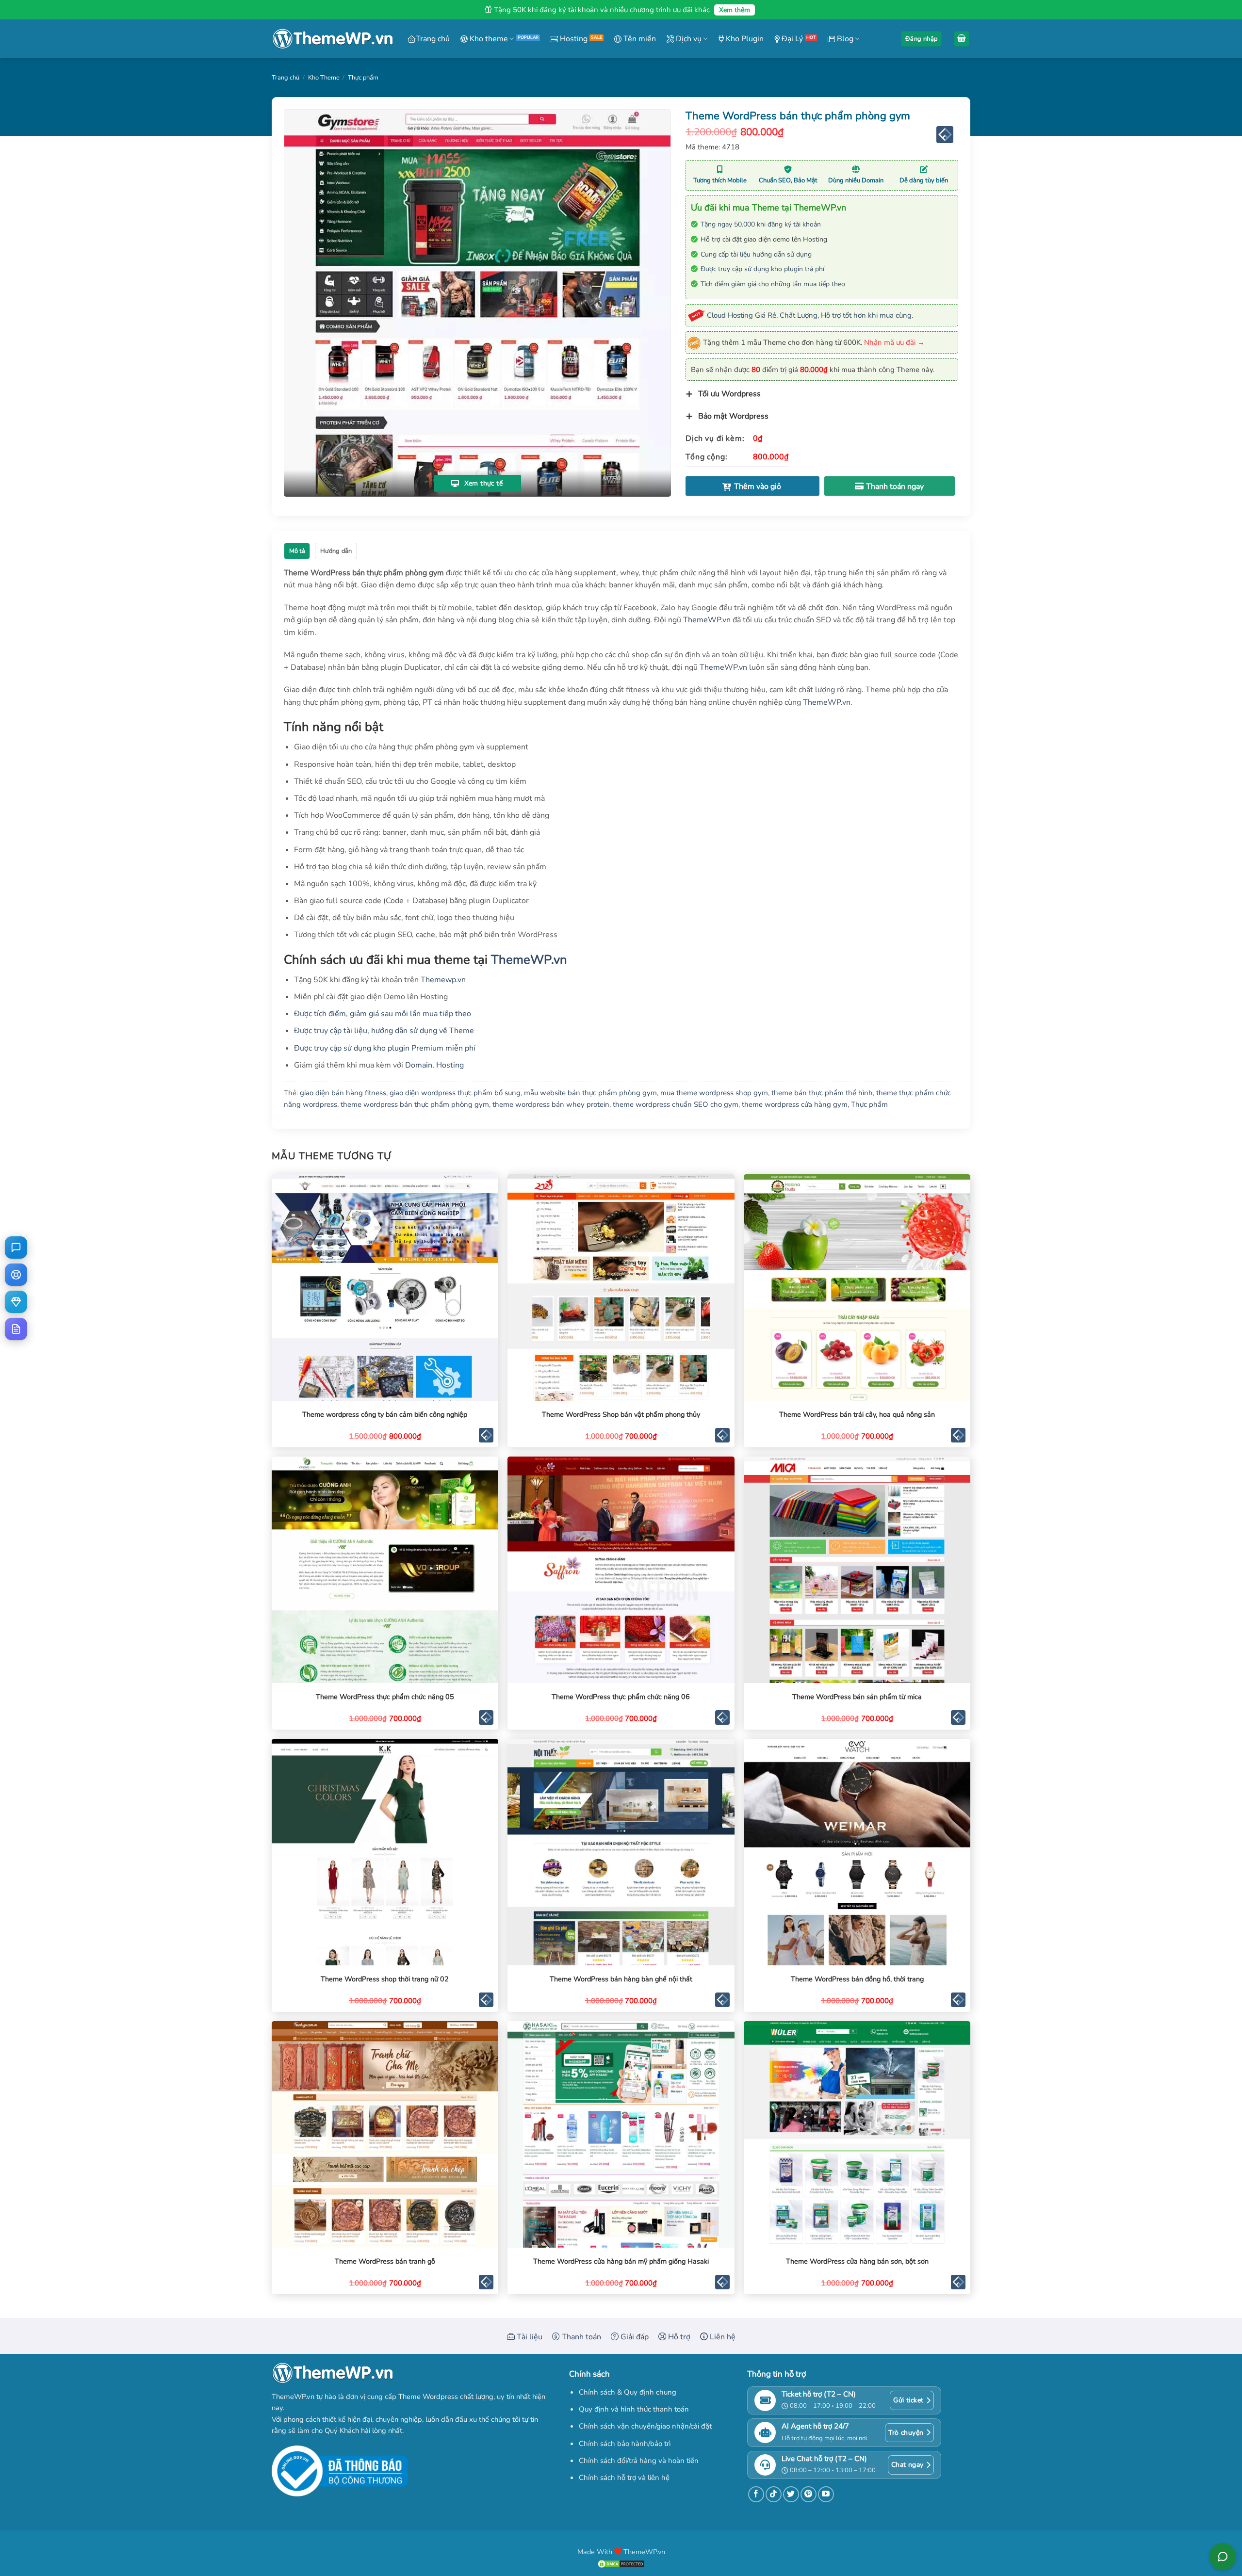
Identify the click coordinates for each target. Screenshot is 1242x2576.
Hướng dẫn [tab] (336, 551)
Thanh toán (580, 2337)
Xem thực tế (482, 483)
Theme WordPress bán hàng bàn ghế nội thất (621, 1979)
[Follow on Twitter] (791, 2494)
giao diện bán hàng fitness (343, 1093)
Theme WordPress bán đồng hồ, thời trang (857, 1979)
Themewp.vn (443, 980)
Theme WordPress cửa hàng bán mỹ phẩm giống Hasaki (621, 2261)
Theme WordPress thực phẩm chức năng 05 (385, 1697)
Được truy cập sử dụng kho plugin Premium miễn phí (385, 1048)
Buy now (890, 486)
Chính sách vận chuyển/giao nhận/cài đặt (645, 2426)
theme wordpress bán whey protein (551, 1104)
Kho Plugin (744, 39)
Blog (844, 39)
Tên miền (639, 39)
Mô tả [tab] (297, 551)
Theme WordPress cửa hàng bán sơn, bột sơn (857, 2261)
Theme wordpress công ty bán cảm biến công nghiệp (385, 1415)
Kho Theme (324, 78)
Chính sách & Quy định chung (628, 2392)
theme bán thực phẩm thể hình (822, 1093)
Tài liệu (529, 2337)
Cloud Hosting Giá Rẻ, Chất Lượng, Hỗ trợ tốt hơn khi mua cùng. (810, 315)
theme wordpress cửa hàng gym (795, 1104)
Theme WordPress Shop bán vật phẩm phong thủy (621, 1415)
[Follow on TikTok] (774, 2494)
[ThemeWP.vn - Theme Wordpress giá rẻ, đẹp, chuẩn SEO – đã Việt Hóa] (332, 39)
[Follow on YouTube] (826, 2494)
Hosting (573, 39)
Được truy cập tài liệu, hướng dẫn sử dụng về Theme (384, 1031)
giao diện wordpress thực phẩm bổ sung (455, 1093)
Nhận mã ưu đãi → (894, 342)
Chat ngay (907, 2465)
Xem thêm (735, 10)
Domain (419, 1065)
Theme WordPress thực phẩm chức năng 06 (621, 1697)
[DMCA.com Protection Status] (621, 2563)
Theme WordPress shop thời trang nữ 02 (385, 1979)
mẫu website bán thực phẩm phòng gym (590, 1093)
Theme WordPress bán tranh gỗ (385, 2261)
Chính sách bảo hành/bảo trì (625, 2444)
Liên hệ (722, 2337)
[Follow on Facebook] (756, 2494)
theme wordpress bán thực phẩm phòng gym (415, 1104)
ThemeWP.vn (707, 620)
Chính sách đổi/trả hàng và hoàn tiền (639, 2461)
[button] (921, 39)
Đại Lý (791, 39)
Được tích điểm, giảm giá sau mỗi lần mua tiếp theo (383, 1014)
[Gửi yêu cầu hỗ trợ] (16, 1275)
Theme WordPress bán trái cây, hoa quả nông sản (857, 1415)
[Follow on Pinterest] (809, 2494)
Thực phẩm (363, 78)
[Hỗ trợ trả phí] (16, 1302)
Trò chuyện (906, 2433)
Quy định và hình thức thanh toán (634, 2409)
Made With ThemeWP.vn (621, 2552)
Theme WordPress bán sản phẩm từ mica (857, 1697)
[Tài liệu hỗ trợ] (16, 1329)
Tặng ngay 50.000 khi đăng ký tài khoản (761, 224)
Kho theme (488, 39)
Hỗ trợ (678, 2337)
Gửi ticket (908, 2400)
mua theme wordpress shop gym (714, 1093)
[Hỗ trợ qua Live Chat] (16, 1247)
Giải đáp (634, 2337)
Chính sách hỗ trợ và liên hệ (624, 2478)
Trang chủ (433, 39)
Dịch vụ (688, 39)
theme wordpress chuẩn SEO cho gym (676, 1104)
